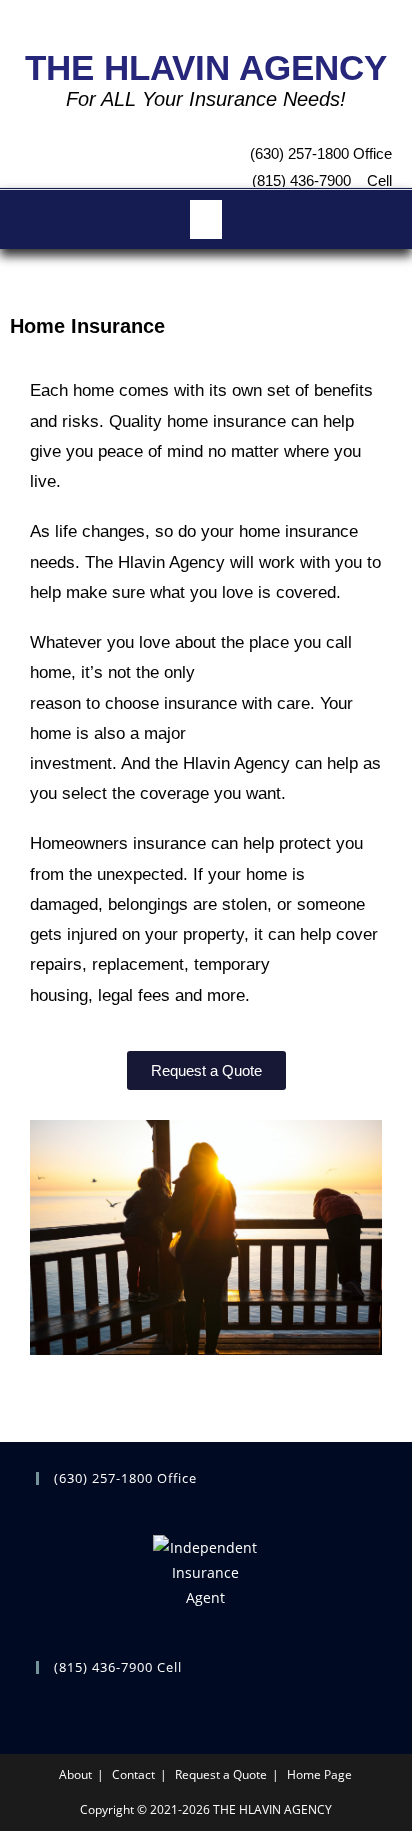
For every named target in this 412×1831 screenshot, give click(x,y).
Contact (133, 1774)
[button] (206, 219)
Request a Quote (221, 1774)
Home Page (319, 1774)
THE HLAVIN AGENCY (206, 67)
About (75, 1774)
